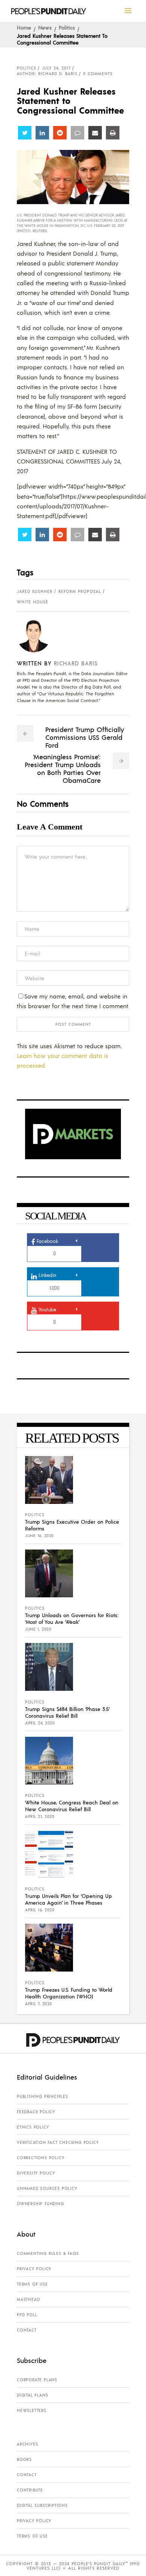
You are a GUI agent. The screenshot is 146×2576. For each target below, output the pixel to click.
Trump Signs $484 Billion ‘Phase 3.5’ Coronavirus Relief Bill (67, 1712)
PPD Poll (27, 2315)
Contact (27, 2330)
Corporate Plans (37, 2380)
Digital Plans (32, 2395)
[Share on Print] (113, 133)
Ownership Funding (40, 2204)
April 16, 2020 (40, 1910)
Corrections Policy (40, 2158)
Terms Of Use (32, 2284)
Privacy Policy (34, 2269)
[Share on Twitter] (25, 133)
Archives (27, 2444)
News (45, 27)
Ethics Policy (33, 2127)
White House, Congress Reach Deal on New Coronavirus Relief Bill (72, 1806)
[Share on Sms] (77, 133)
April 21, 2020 (40, 1816)
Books (24, 2459)
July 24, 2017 (56, 68)
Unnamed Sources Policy (47, 2188)
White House (33, 602)
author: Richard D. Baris (47, 74)
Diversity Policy (36, 2173)
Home (24, 27)
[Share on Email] (95, 133)
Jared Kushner (35, 591)
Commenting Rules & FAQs (48, 2253)
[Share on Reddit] (60, 133)
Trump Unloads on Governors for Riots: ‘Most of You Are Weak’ (72, 1618)
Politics (67, 27)
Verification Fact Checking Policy (58, 2142)
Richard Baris (76, 663)
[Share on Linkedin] (42, 133)
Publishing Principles (42, 2096)
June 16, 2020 (39, 1536)
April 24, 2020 (40, 1723)
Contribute (30, 2490)
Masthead (28, 2299)
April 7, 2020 (39, 2004)
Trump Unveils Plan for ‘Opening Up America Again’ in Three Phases (69, 1899)
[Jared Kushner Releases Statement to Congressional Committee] (39, 635)
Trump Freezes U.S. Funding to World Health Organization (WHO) (69, 1993)
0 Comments (98, 74)
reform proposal (80, 591)
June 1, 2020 (38, 1629)
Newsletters (32, 2410)
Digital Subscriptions (42, 2505)
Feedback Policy (36, 2112)
